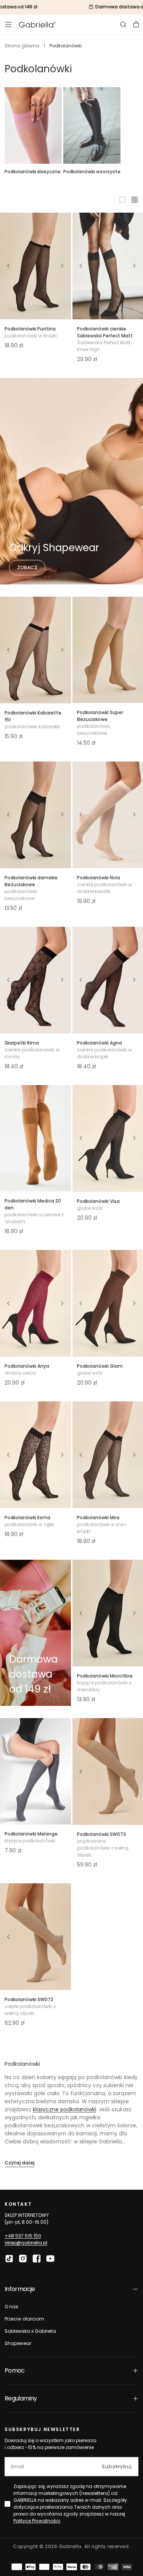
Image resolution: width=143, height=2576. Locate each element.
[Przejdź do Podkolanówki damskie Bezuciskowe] (35, 815)
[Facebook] (37, 2259)
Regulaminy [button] (21, 2398)
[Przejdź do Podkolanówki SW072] (35, 1937)
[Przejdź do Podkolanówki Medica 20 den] (35, 1138)
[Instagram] (23, 2259)
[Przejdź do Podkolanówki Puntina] (35, 266)
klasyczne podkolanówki (64, 2109)
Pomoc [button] (15, 2370)
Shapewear (18, 2343)
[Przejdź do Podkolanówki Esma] (35, 1455)
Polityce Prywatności (37, 2521)
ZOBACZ (27, 567)
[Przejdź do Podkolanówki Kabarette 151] (35, 650)
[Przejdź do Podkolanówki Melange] (35, 1771)
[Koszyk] (136, 24)
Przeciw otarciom (24, 2319)
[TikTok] (9, 2259)
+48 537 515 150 (23, 2236)
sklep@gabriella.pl (26, 2243)
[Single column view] (122, 200)
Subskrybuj (117, 2466)
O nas (11, 2307)
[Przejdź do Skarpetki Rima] (35, 980)
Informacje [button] (20, 2289)
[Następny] (63, 266)
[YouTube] (50, 2259)
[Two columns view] (135, 200)
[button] (8, 24)
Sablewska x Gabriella (30, 2331)
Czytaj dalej (19, 2163)
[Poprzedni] (8, 266)
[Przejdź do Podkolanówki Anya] (35, 1303)
